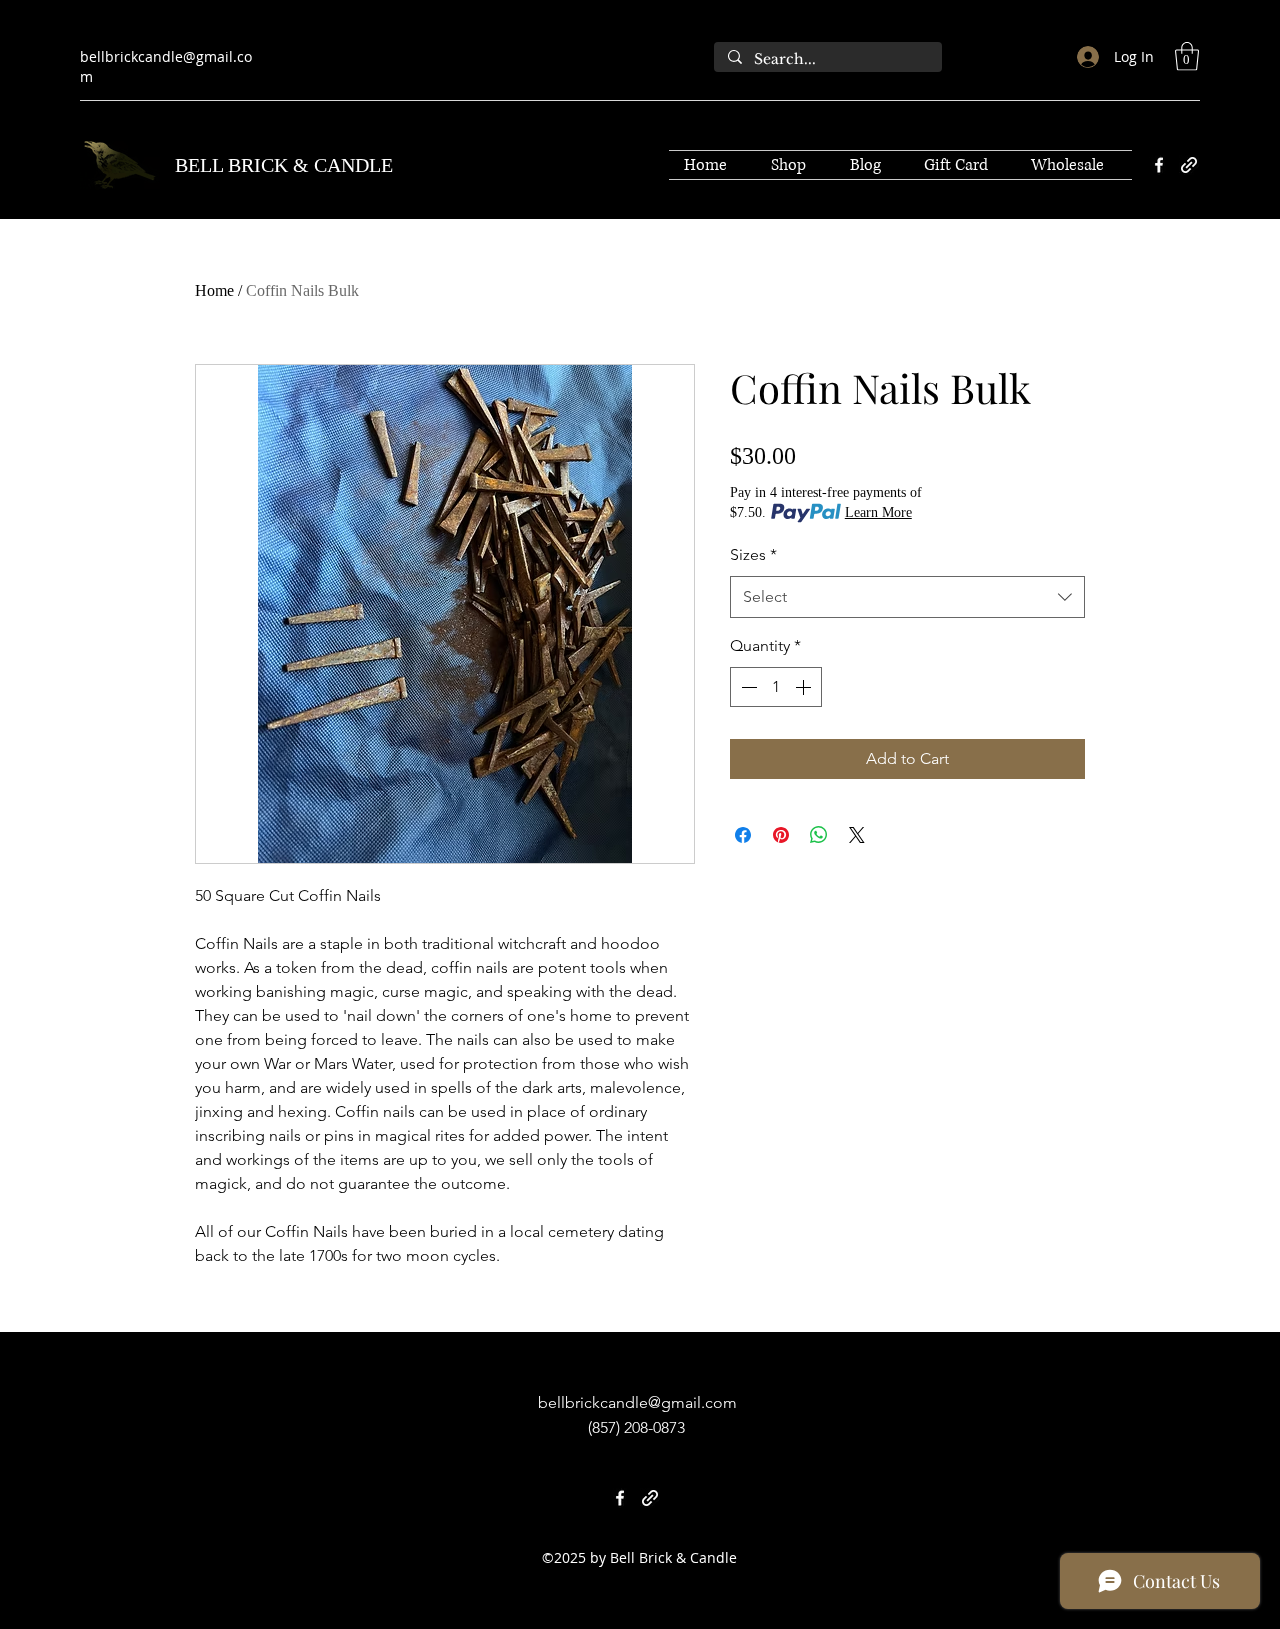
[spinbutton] (776, 687)
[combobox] (907, 597)
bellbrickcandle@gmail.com (637, 1402)
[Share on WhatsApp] (819, 835)
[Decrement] (747, 687)
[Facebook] (1159, 165)
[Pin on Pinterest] (781, 835)
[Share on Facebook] (743, 835)
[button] (1187, 56)
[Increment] (805, 687)
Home (214, 290)
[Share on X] (857, 835)
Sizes (753, 554)
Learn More (878, 512)
